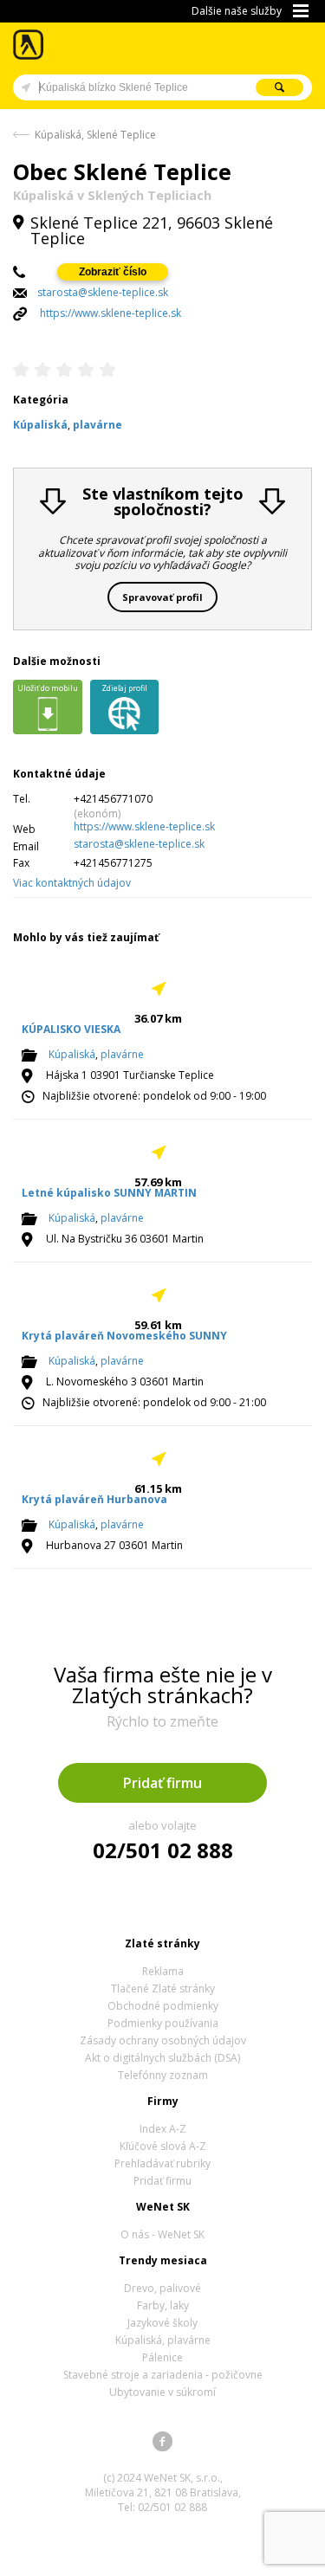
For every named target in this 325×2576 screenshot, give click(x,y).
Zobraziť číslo (113, 272)
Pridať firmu (162, 1783)
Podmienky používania (163, 2023)
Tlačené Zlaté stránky (163, 1988)
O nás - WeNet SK (162, 2234)
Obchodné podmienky (163, 2006)
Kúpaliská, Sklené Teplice (95, 135)
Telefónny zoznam (163, 2075)
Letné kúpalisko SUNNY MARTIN (109, 1193)
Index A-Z (163, 2129)
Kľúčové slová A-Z (163, 2146)
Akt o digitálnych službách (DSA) (162, 2058)
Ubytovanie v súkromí (162, 2392)
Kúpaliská (72, 1054)
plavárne (122, 1054)
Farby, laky (163, 2305)
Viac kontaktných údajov (72, 883)
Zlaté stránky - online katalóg (29, 45)
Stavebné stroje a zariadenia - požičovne (163, 2375)
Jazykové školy (162, 2323)
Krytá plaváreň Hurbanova (94, 1499)
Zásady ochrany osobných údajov (163, 2040)
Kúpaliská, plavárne (163, 2340)
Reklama (163, 1971)
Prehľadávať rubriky (162, 2163)
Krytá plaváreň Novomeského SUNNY (124, 1336)
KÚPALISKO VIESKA (71, 1029)
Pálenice (162, 2357)
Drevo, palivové (162, 2288)
